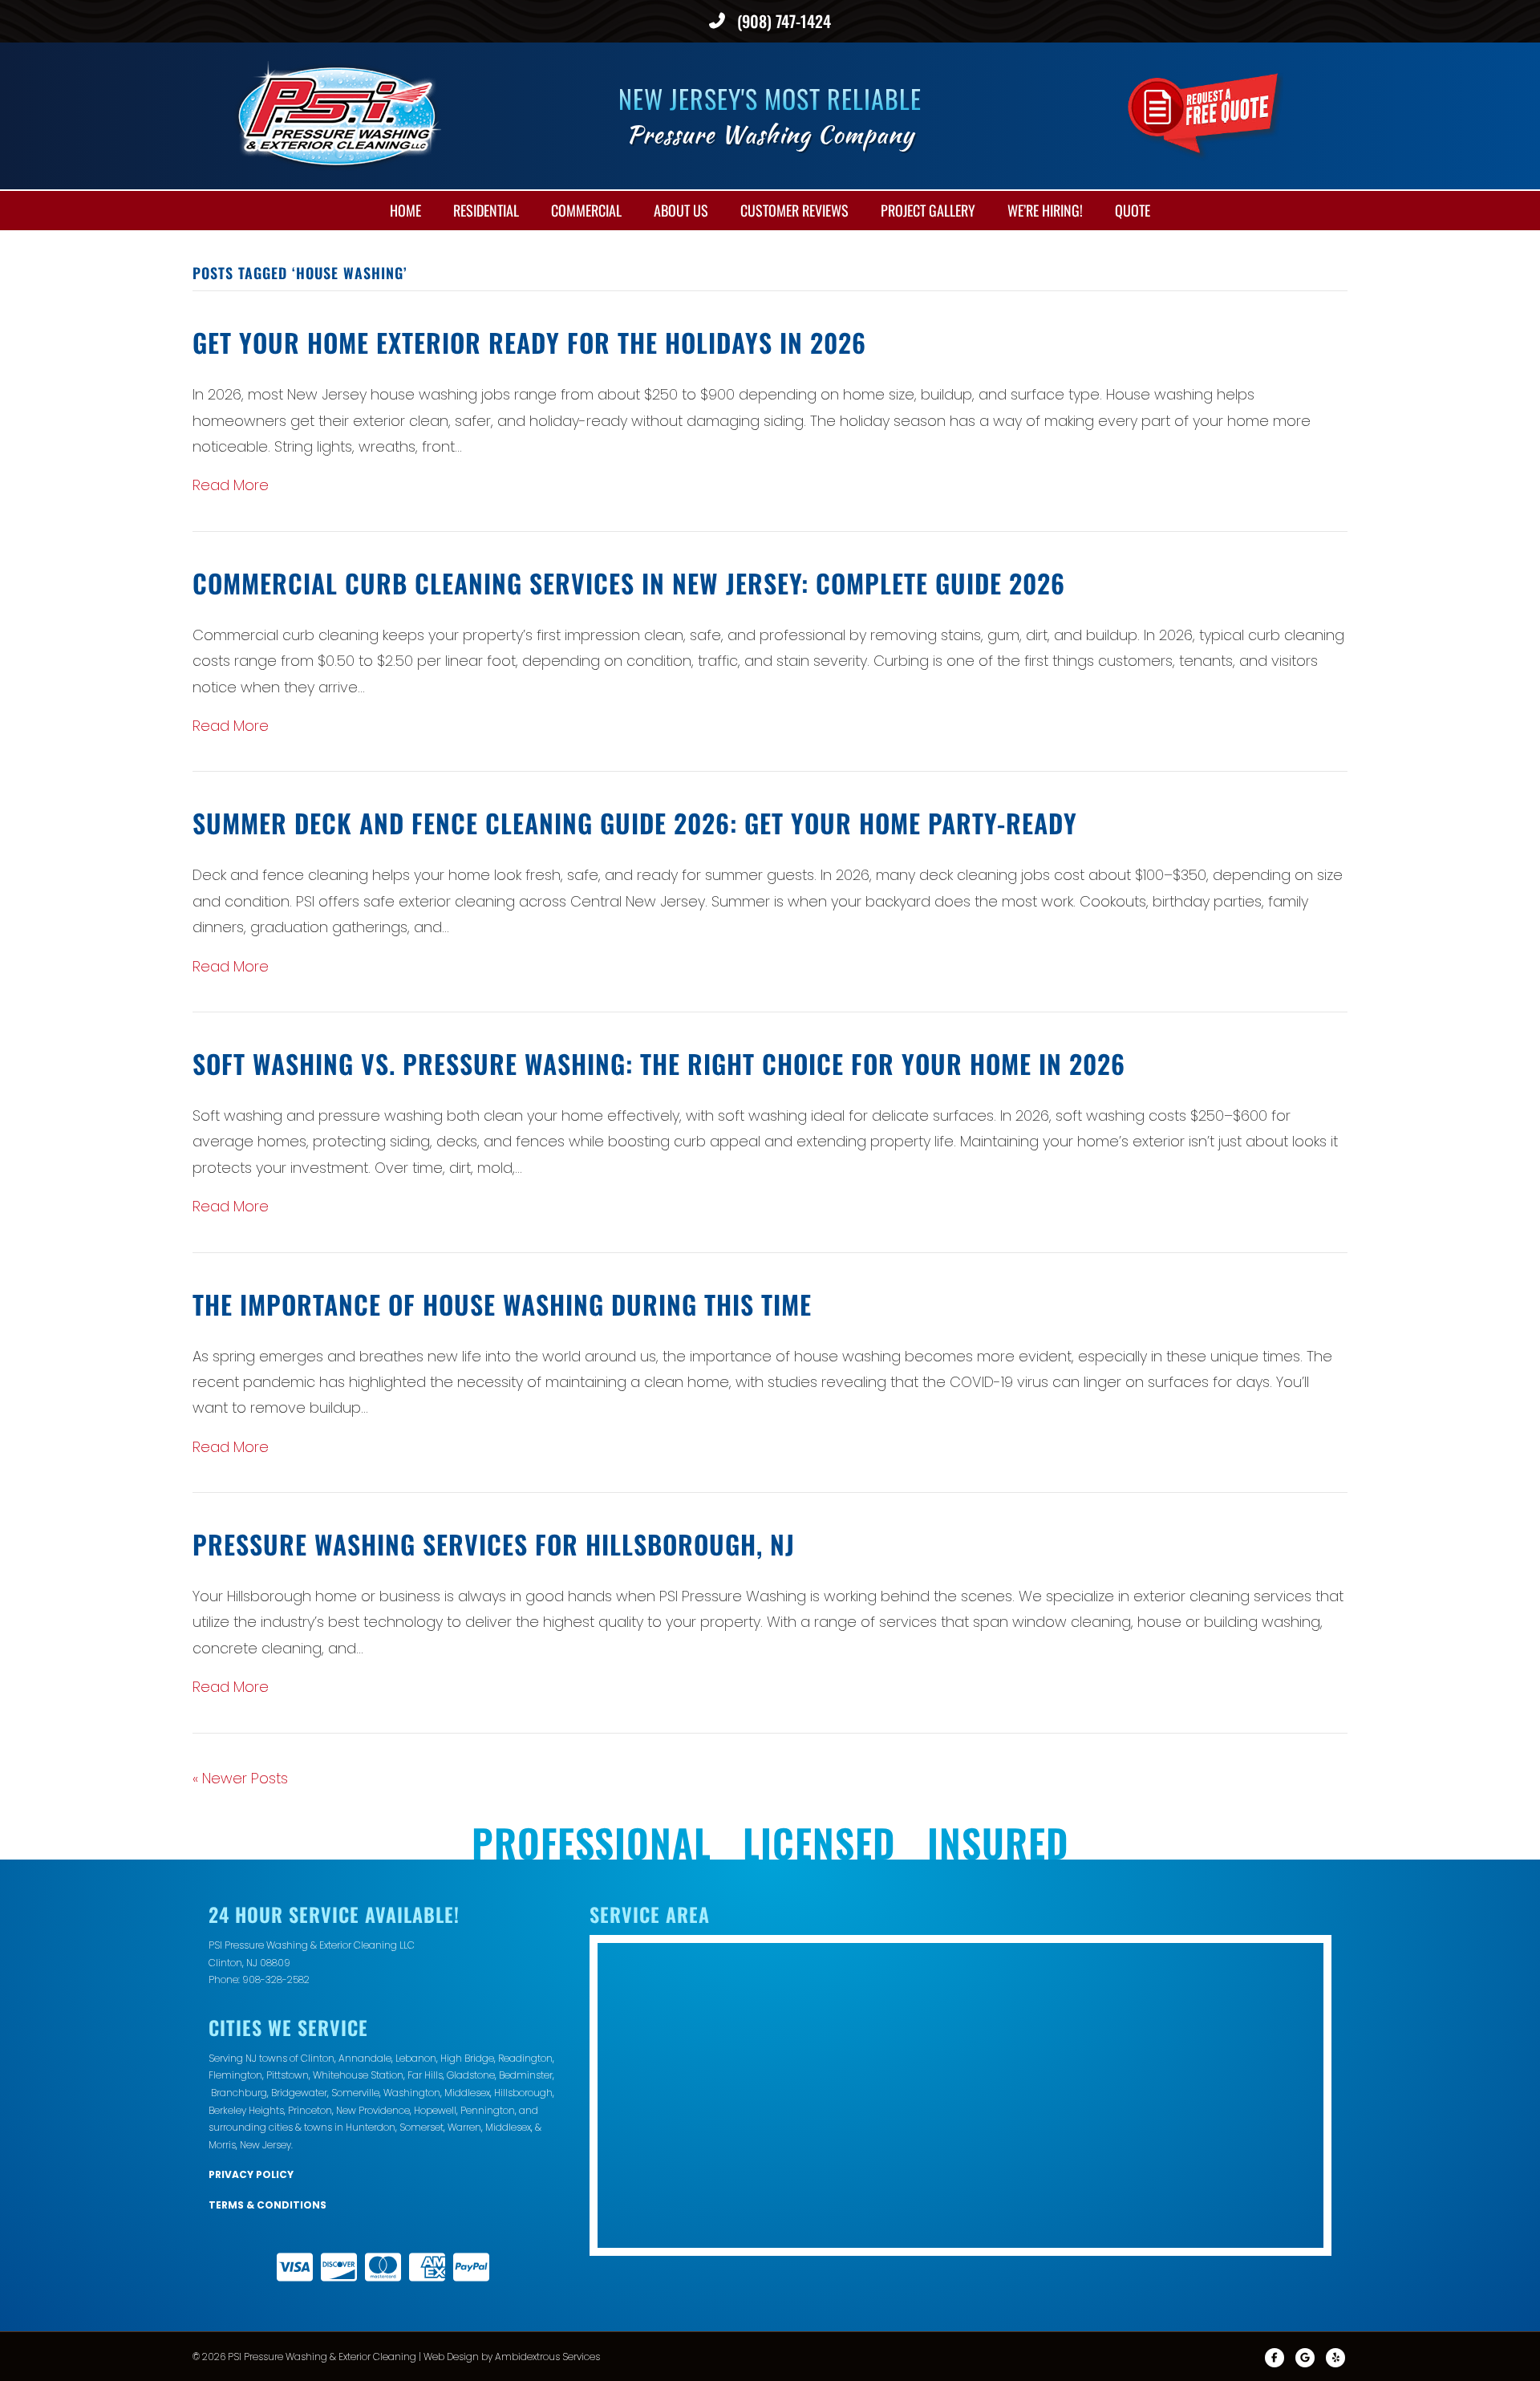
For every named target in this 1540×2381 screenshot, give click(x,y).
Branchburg (239, 2093)
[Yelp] (1335, 2358)
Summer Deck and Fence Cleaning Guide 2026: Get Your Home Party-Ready (635, 823)
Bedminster (526, 2075)
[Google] (1305, 2358)
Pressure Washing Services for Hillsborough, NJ (494, 1544)
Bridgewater (299, 2093)
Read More (231, 485)
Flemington (235, 2075)
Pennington (488, 2110)
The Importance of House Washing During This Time (502, 1304)
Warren (464, 2127)
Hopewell (435, 2110)
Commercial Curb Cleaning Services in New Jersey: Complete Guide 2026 (629, 583)
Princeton (310, 2110)
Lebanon (416, 2058)
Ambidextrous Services (547, 2357)
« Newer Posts (240, 1778)
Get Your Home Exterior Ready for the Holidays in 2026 (529, 342)
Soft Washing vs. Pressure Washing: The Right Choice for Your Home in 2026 (659, 1063)
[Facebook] (1275, 2358)
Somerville (355, 2093)
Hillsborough (523, 2093)
